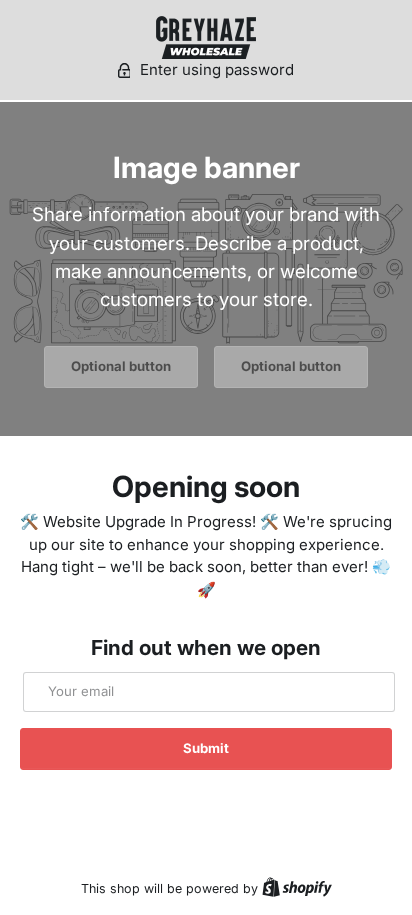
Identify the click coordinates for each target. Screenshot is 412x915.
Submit (206, 748)
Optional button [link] (121, 366)
